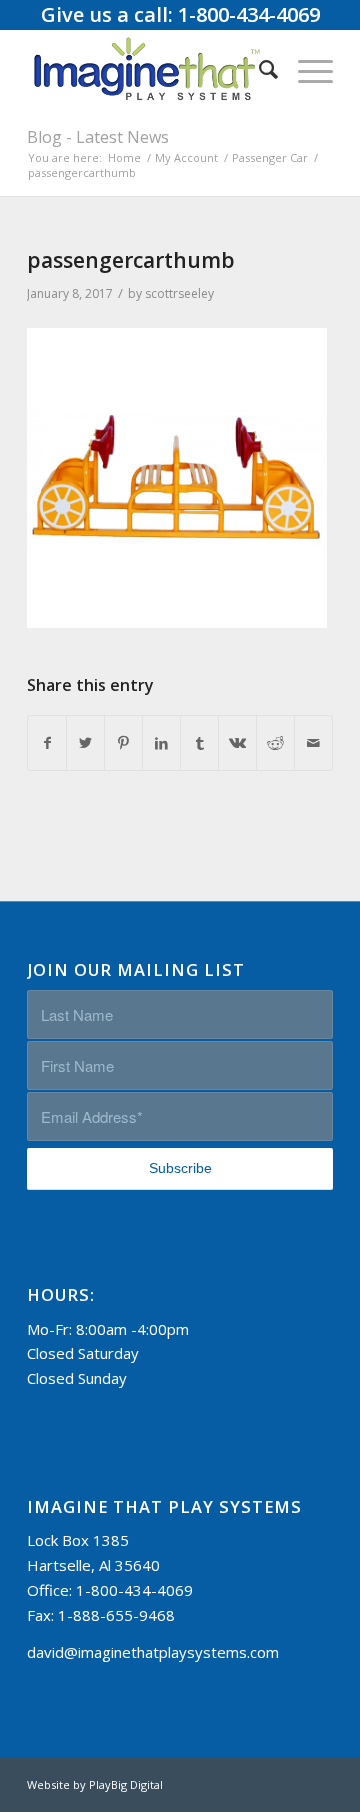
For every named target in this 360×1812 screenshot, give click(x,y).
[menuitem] (258, 69)
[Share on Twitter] (85, 743)
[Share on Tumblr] (199, 743)
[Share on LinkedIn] (161, 743)
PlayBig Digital (126, 1784)
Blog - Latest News (98, 137)
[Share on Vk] (237, 743)
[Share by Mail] (313, 743)
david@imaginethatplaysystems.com (153, 1652)
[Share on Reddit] (275, 743)
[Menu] (305, 69)
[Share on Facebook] (47, 743)
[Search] (258, 69)
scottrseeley (179, 293)
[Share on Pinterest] (123, 743)
